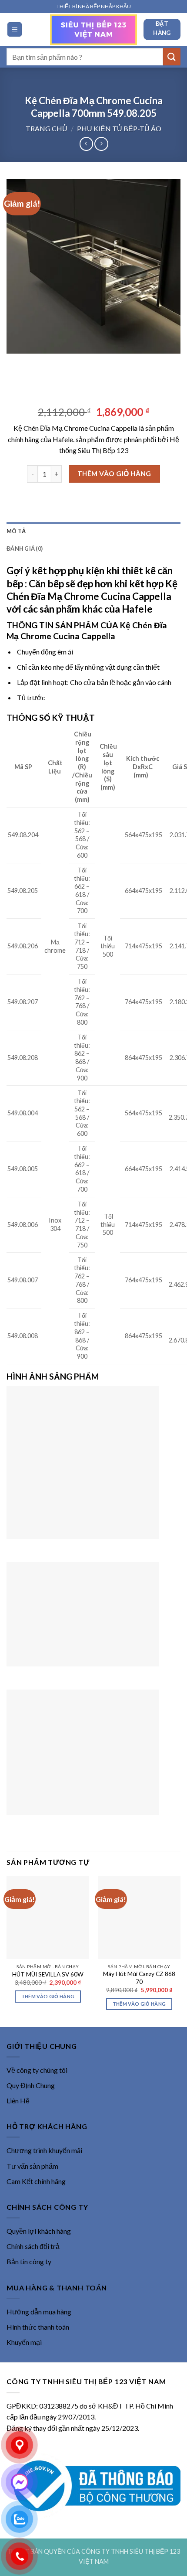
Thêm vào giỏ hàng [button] (48, 1996)
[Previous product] (101, 144)
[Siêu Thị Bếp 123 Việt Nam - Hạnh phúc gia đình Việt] (93, 30)
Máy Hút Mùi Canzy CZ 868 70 (139, 1978)
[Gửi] (172, 56)
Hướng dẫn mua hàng (39, 2312)
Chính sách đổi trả (33, 2246)
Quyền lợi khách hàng (39, 2231)
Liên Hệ (18, 2101)
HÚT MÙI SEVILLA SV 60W (48, 1974)
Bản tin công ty (29, 2261)
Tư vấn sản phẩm (32, 2166)
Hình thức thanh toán (38, 2327)
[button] (15, 29)
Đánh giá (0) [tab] (25, 549)
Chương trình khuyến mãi (44, 2150)
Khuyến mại (24, 2342)
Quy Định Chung (31, 2085)
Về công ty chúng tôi (37, 2070)
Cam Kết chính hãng (36, 2181)
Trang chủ (47, 128)
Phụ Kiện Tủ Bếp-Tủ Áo (119, 128)
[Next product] (86, 144)
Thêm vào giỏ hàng (114, 474)
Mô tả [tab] (16, 531)
